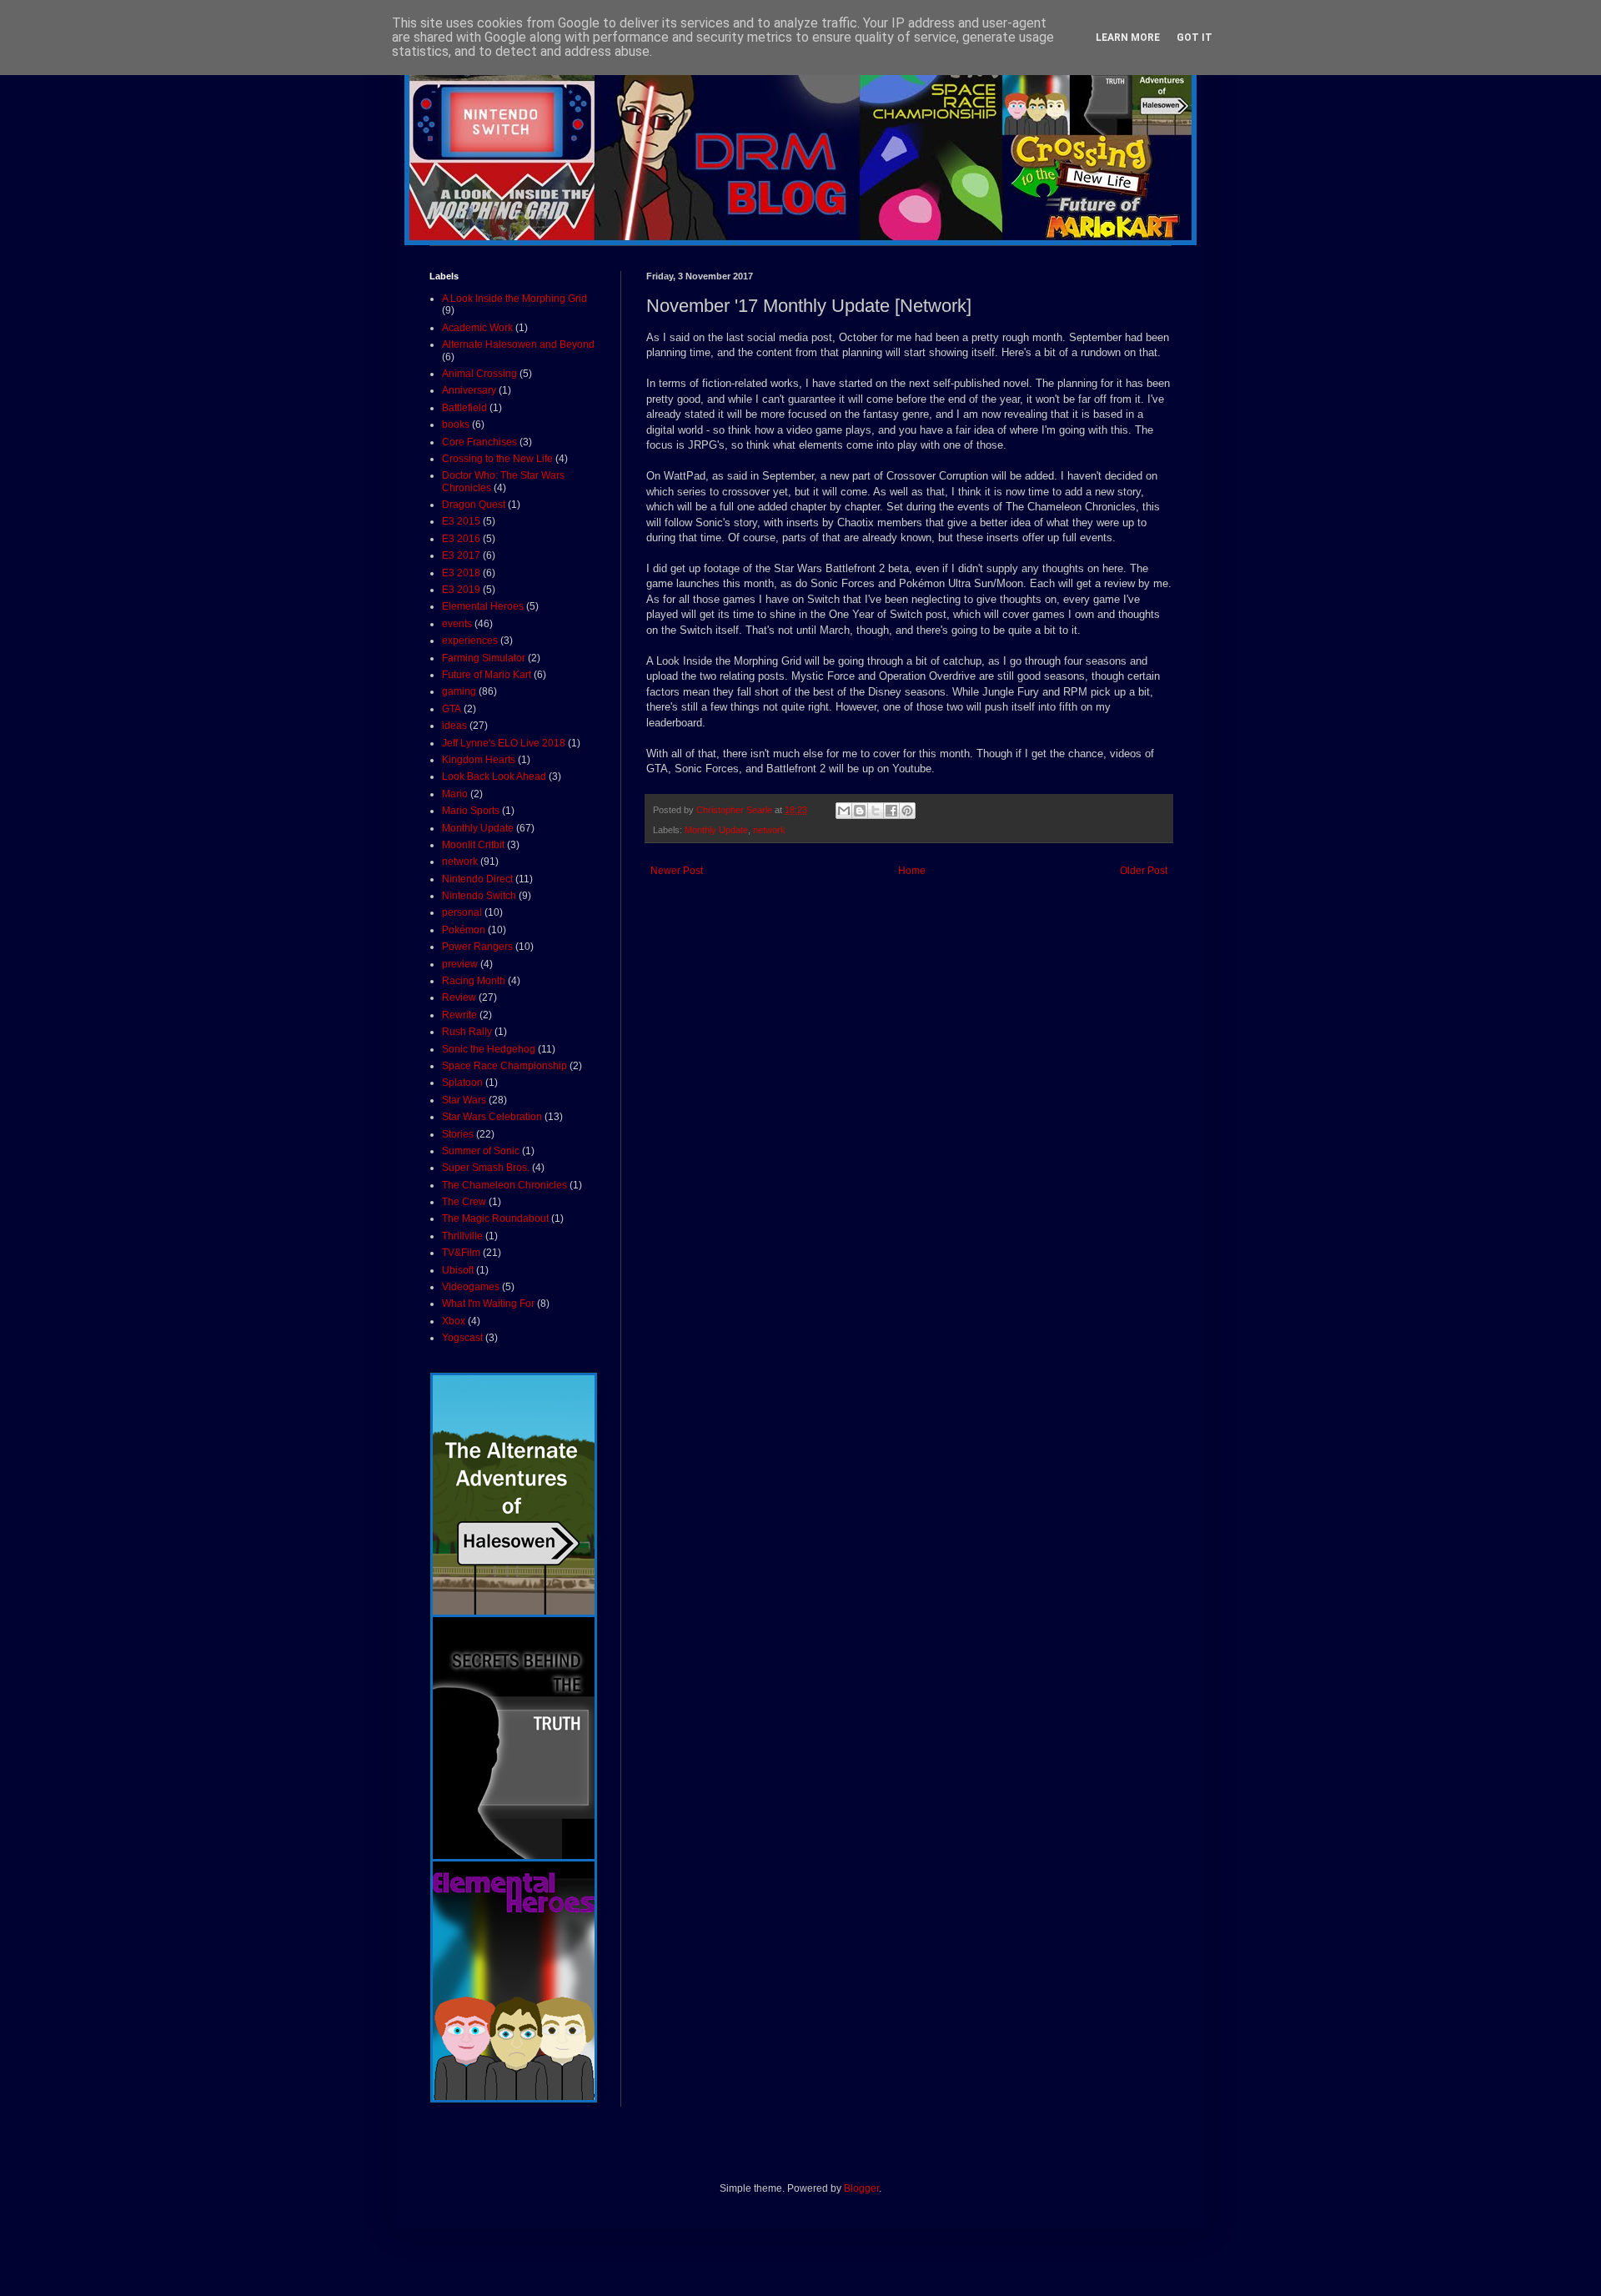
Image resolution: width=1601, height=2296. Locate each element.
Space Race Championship (504, 1066)
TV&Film (461, 1253)
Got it (1194, 38)
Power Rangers (477, 947)
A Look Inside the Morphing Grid (514, 299)
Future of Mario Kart (487, 675)
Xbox (454, 1321)
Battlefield (464, 408)
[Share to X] (876, 811)
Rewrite (459, 1015)
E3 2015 (461, 521)
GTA (452, 709)
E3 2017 (461, 555)
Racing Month (474, 981)
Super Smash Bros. (486, 1168)
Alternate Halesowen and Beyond (518, 344)
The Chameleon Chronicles (504, 1185)
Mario (455, 794)
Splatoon (462, 1083)
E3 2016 (461, 539)
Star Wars (464, 1100)
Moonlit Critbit (473, 845)
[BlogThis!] (860, 811)
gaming (459, 691)
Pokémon (464, 930)
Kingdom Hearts (479, 760)
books (456, 425)
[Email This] (844, 811)
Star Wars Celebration (492, 1117)
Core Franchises (479, 442)
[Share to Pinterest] (907, 811)
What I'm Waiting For (488, 1304)
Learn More (1128, 38)
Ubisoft (458, 1270)
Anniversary (469, 390)
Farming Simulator (484, 658)
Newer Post (677, 871)
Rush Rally (467, 1032)
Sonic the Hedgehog (489, 1049)
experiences (470, 641)
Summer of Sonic (481, 1151)
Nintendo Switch (479, 896)
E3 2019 (461, 590)
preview (460, 964)
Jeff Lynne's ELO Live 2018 (504, 743)
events (457, 624)
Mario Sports (471, 811)
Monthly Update (716, 830)
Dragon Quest (474, 505)
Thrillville (462, 1236)
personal (462, 912)
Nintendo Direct (477, 879)
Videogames (471, 1287)
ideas (454, 726)
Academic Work (477, 328)
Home (912, 871)
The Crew (464, 1202)
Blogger (861, 2188)
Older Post (1144, 871)
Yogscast (462, 1338)
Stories (458, 1134)
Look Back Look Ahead (494, 776)
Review (459, 997)
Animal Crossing (479, 374)
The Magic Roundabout (495, 1218)
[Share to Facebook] (891, 811)
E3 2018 (461, 573)
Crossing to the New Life (497, 459)
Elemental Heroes (483, 606)
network (769, 830)
